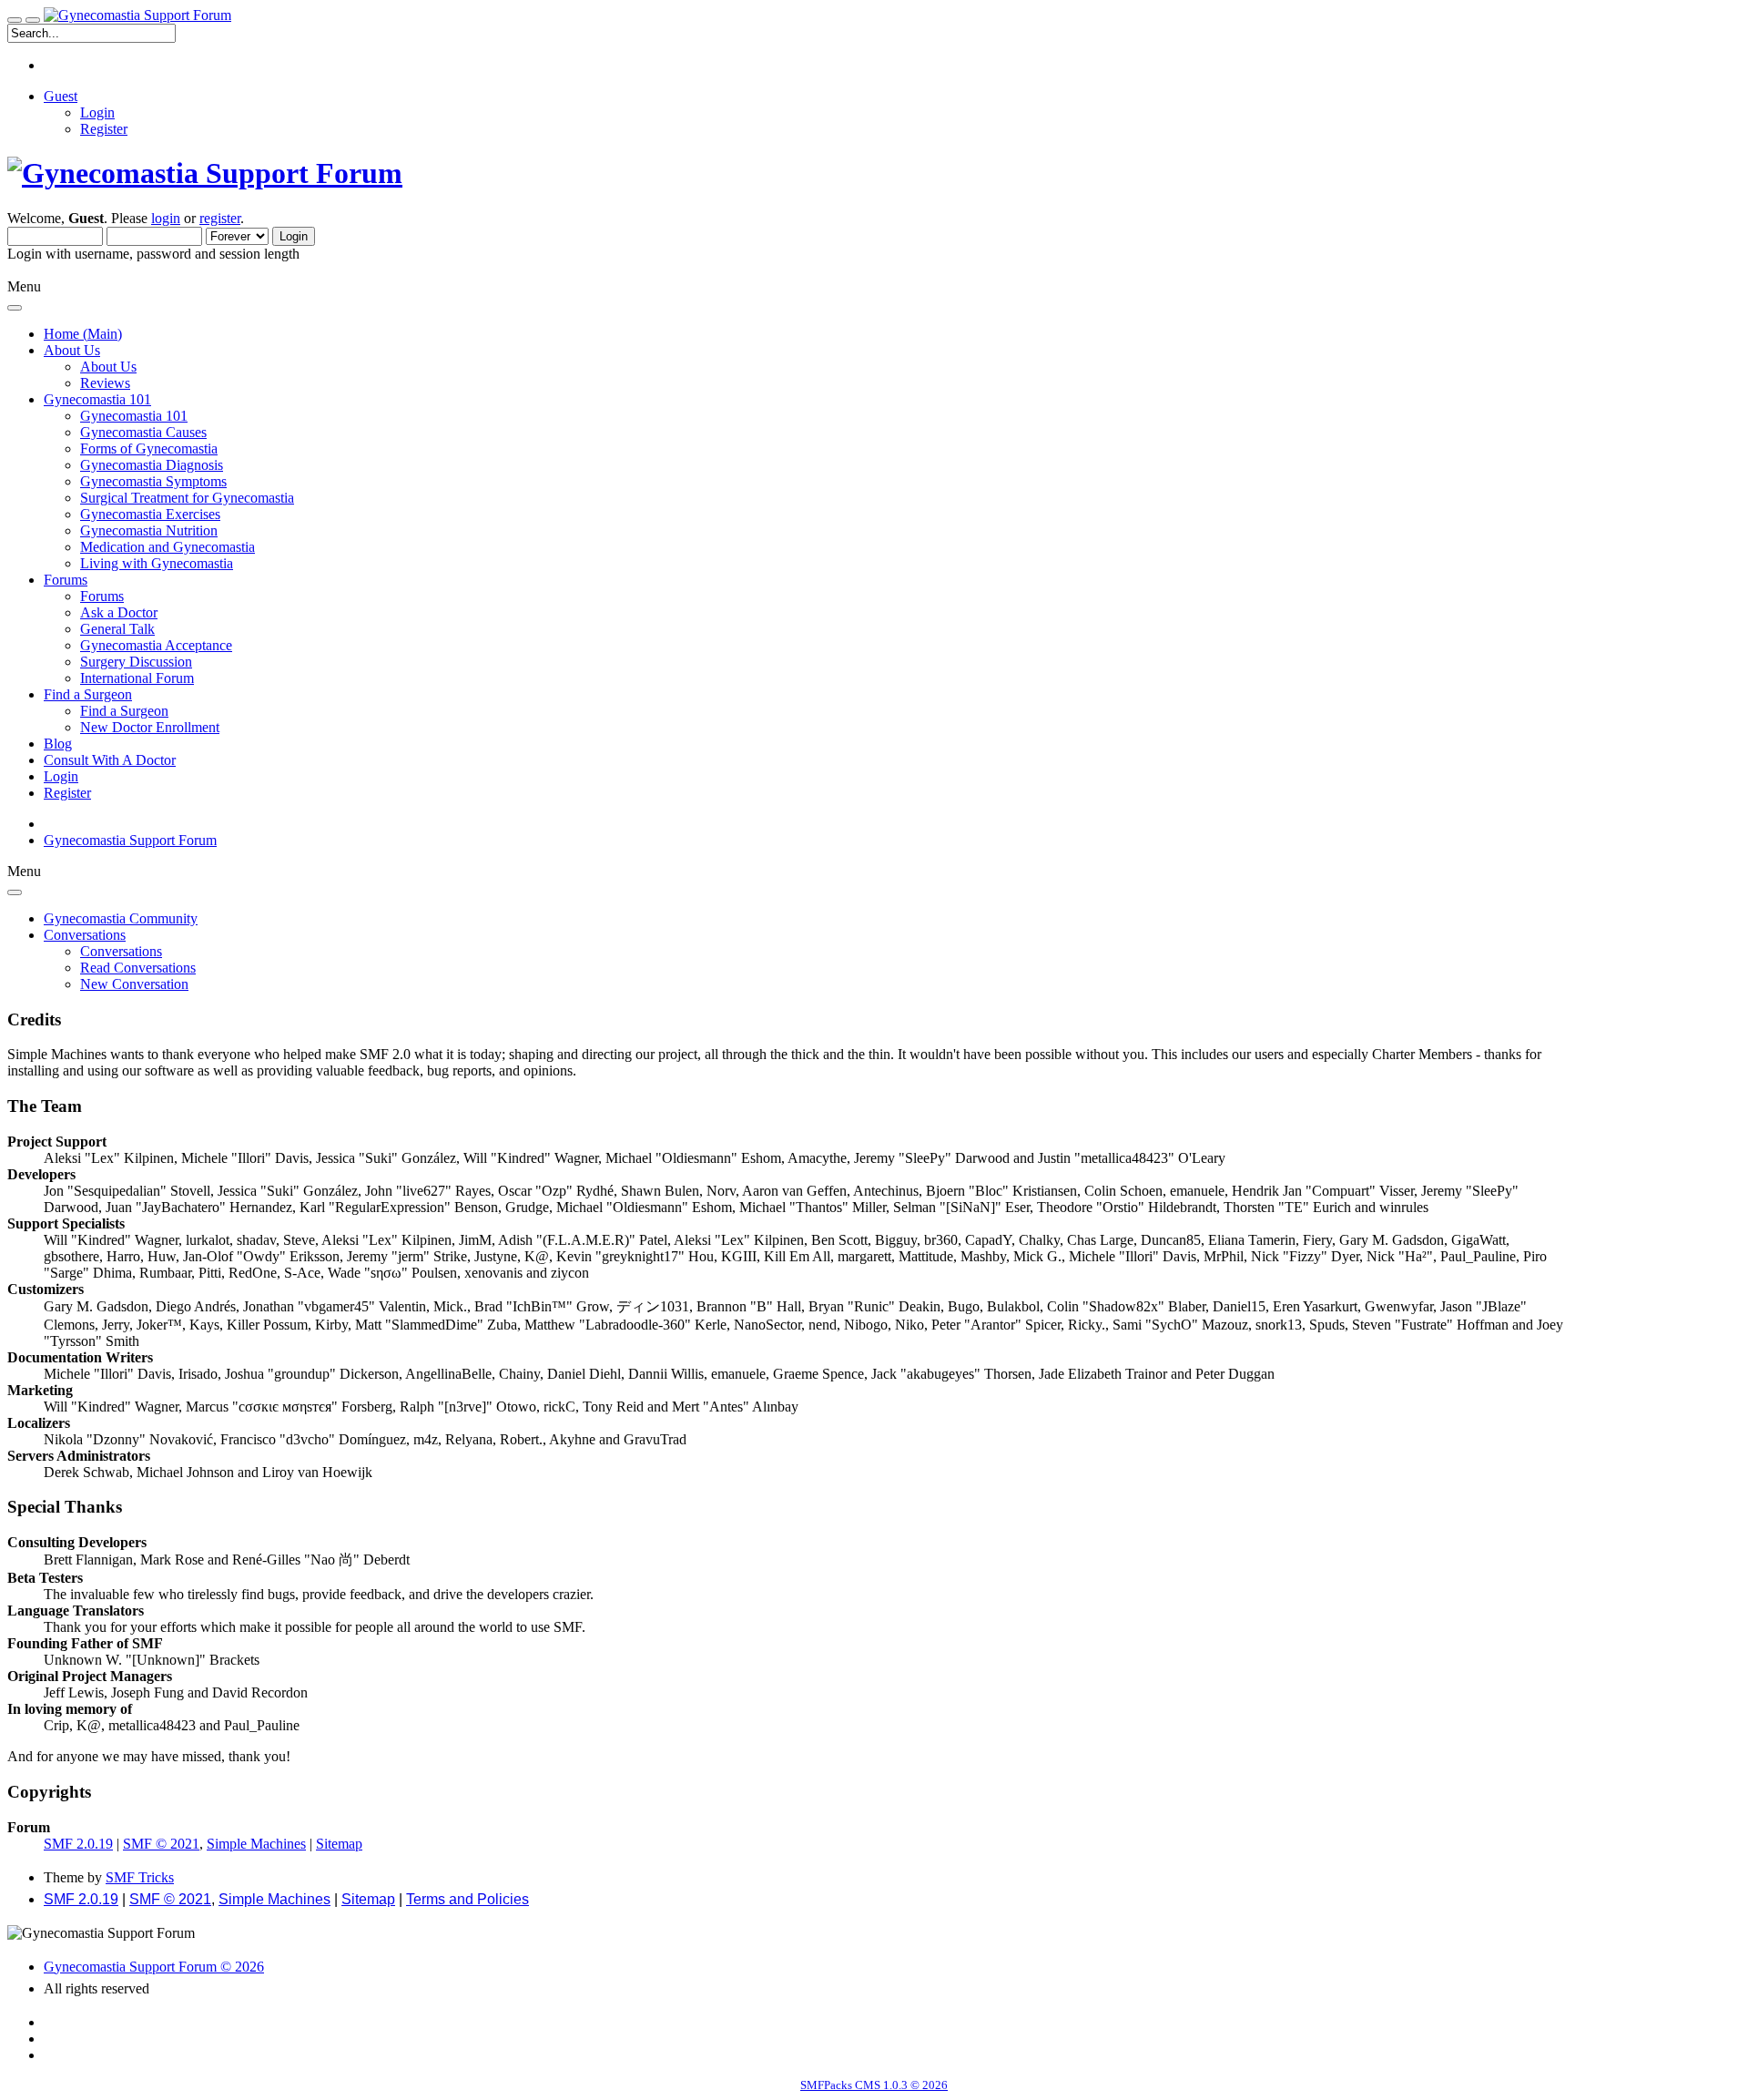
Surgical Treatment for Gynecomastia (187, 498)
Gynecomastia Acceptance (156, 645)
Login (97, 112)
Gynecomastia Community (121, 918)
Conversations (121, 951)
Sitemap (339, 1844)
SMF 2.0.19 (78, 1844)
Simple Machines (256, 1844)
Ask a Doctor (119, 612)
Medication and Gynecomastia (168, 547)
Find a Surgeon (124, 711)
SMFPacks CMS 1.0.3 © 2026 (874, 2085)
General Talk (117, 629)
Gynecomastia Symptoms (153, 481)
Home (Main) (83, 334)
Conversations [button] (85, 935)
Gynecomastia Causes (143, 432)
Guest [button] (61, 96)
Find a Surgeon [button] (88, 694)
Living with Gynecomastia (157, 563)
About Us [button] (72, 350)
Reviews (105, 383)
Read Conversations (138, 968)
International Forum (137, 678)
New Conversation (134, 984)
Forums (102, 596)
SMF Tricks (140, 1877)
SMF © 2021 (161, 1844)
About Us (108, 367)
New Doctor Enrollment (150, 727)
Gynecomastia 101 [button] (97, 399)
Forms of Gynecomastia (149, 449)
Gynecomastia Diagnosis (152, 465)
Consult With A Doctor (110, 760)
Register (104, 129)
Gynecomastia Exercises (150, 514)
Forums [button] (66, 580)
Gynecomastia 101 (134, 416)
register (220, 218)
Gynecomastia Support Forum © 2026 (154, 1967)
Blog (58, 744)
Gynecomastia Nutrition (149, 530)
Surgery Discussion (136, 662)
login (166, 218)
